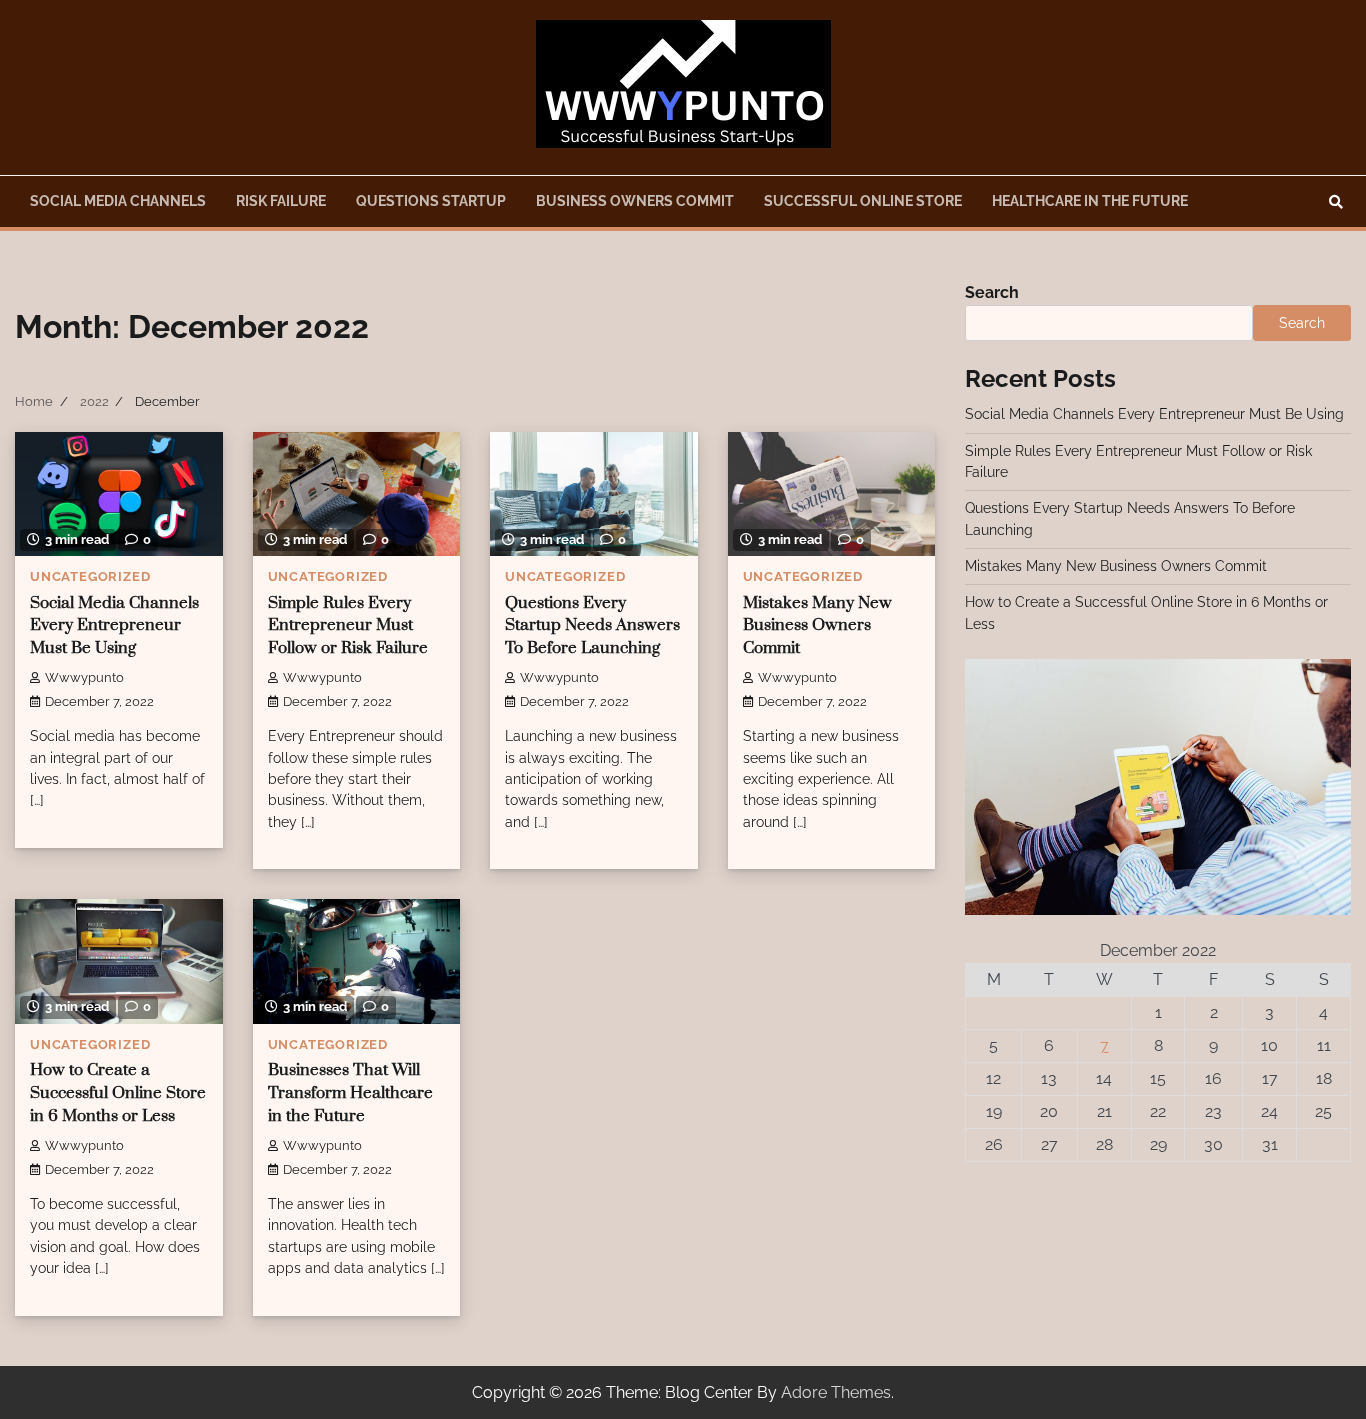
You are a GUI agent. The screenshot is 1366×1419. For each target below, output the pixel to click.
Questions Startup (431, 201)
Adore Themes (836, 1392)
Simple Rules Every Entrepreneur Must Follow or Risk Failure (348, 626)
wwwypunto (84, 677)
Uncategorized (90, 576)
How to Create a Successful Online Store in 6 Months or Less (118, 1093)
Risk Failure (281, 201)
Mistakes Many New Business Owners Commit (817, 626)
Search (992, 292)
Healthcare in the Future (1090, 201)
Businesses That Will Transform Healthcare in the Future (350, 1093)
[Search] (1336, 202)
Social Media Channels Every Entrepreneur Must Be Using (114, 626)
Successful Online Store (863, 201)
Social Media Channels (118, 201)
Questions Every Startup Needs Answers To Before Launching (592, 626)
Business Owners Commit (635, 201)
